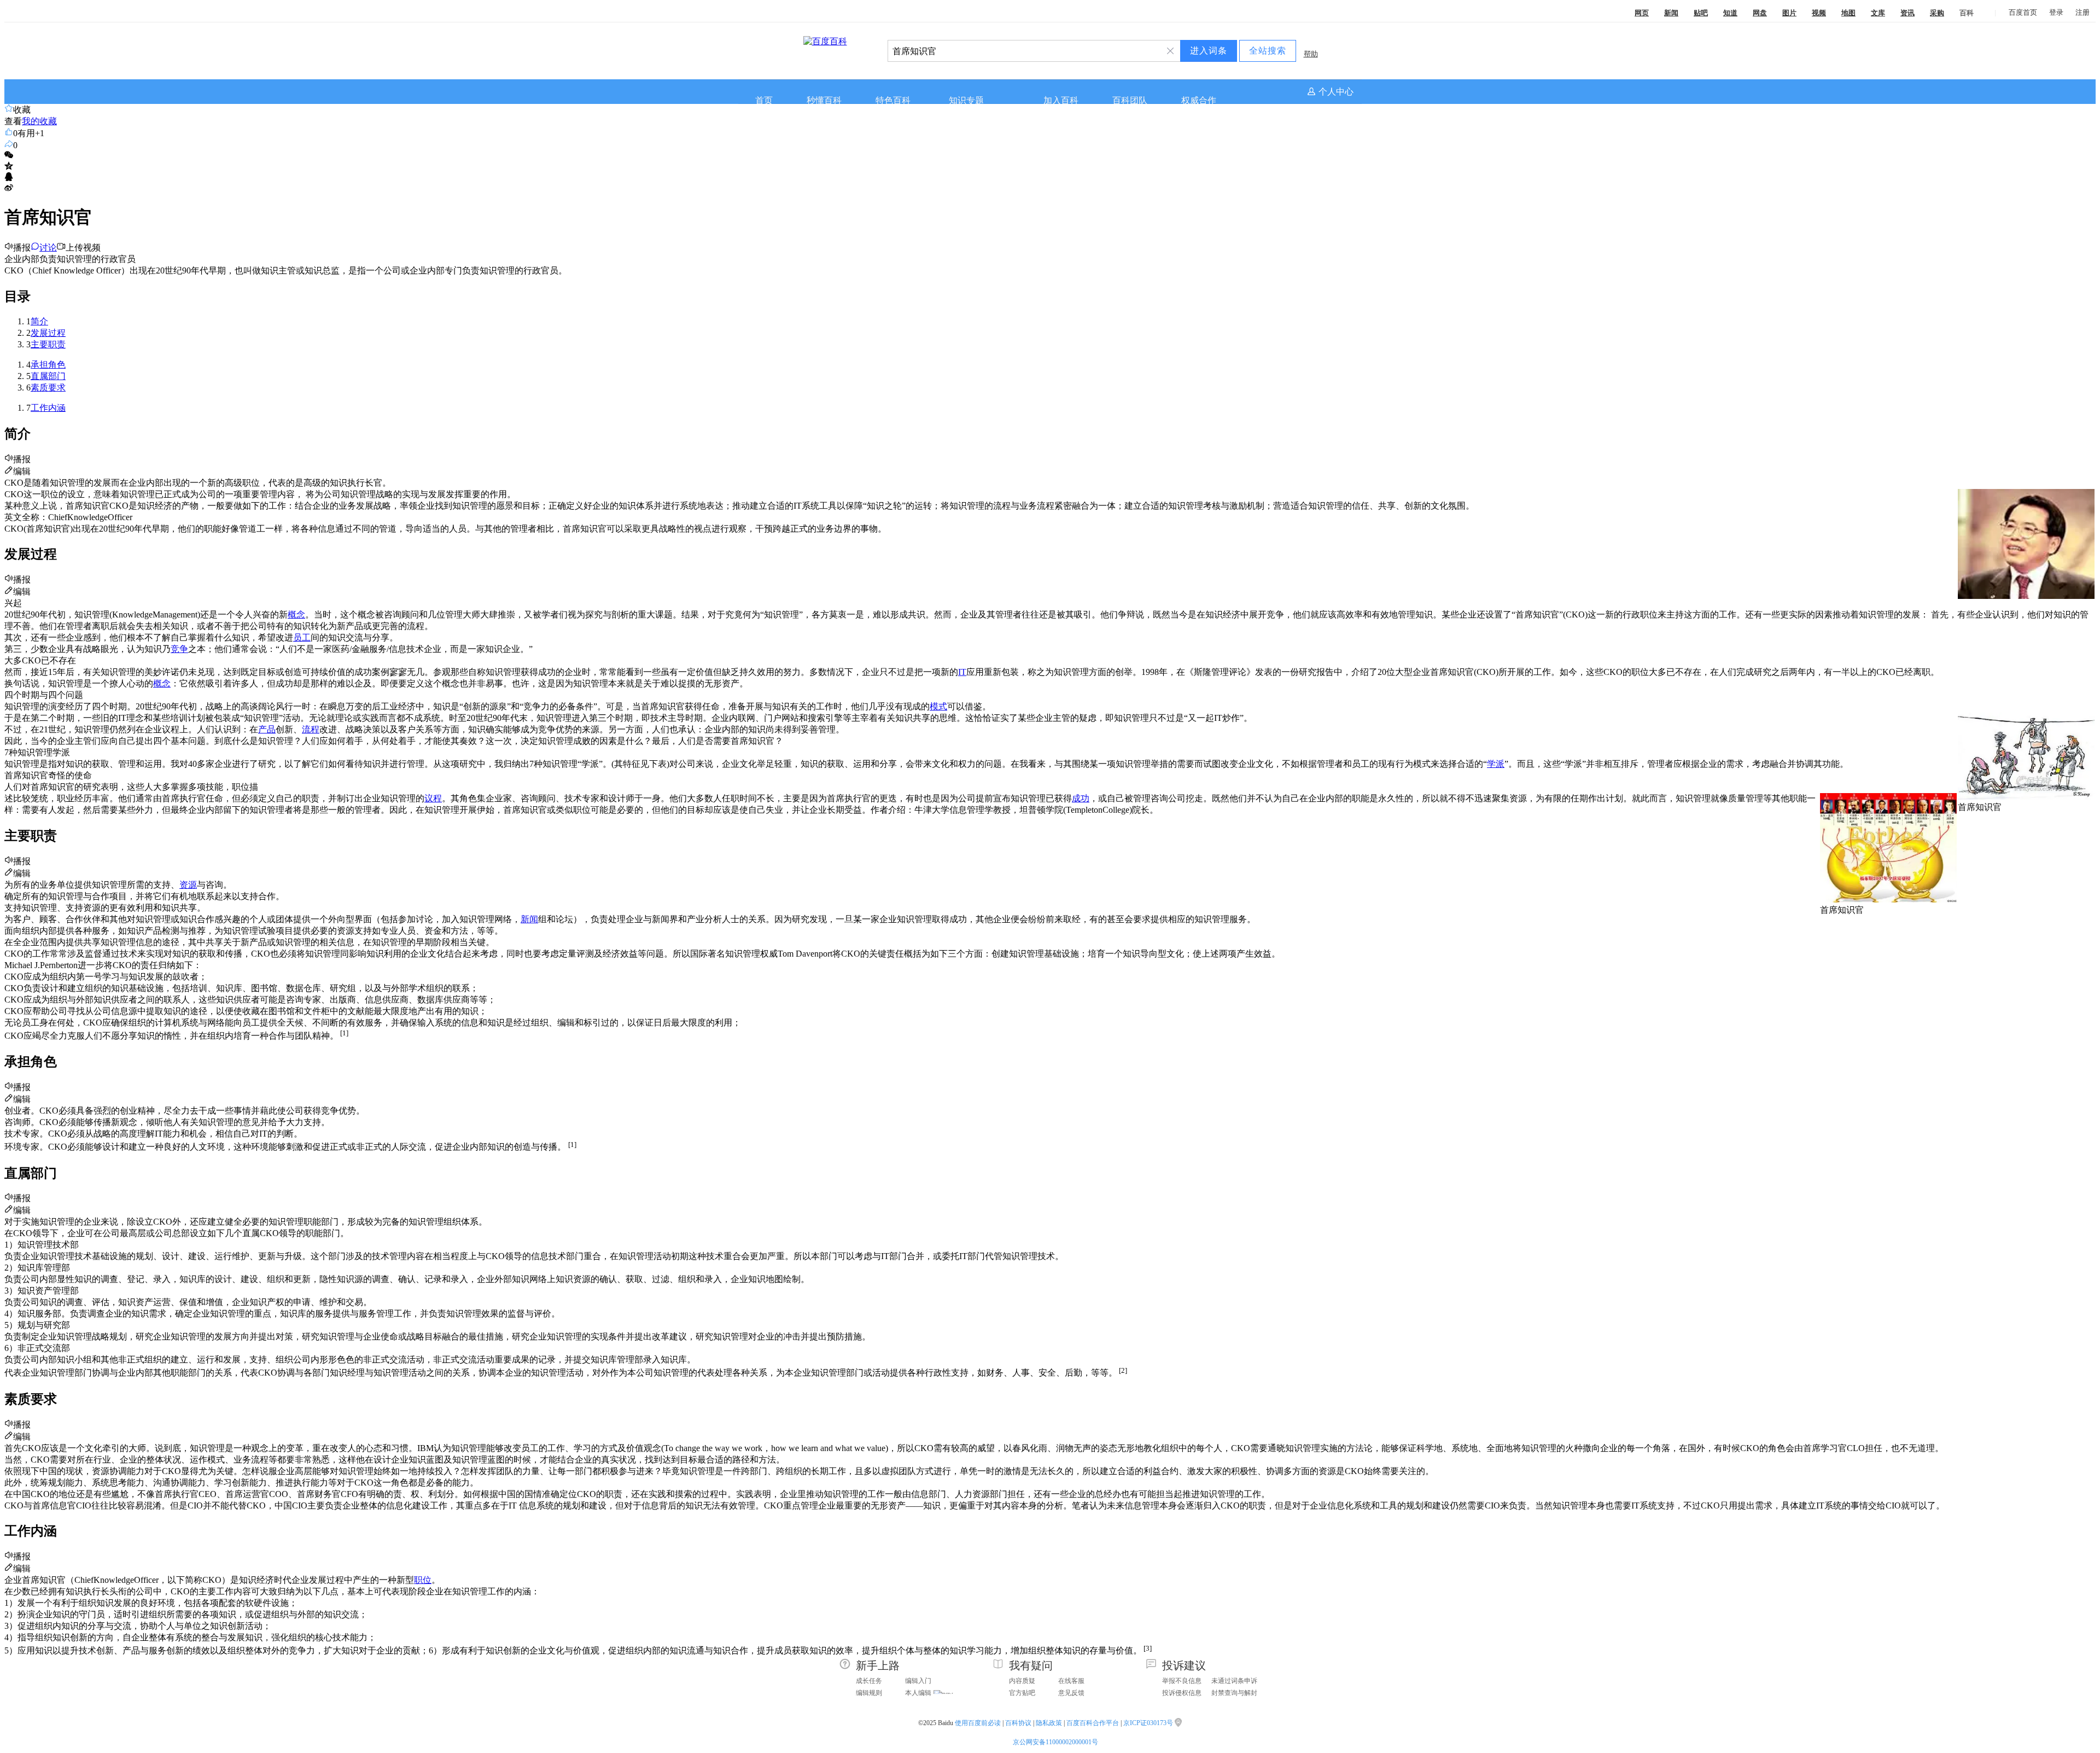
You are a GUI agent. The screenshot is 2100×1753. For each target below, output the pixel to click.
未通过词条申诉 (1234, 1681)
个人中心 (1336, 92)
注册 (2082, 12)
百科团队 (1130, 100)
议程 (433, 798)
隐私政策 (1049, 1723)
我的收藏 (39, 121)
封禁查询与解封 (1234, 1693)
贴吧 (1701, 13)
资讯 (1907, 13)
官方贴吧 (1022, 1693)
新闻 (1671, 13)
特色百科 (893, 100)
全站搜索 (1268, 51)
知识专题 (966, 100)
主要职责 (48, 344)
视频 (1819, 13)
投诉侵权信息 (1182, 1693)
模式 (938, 706)
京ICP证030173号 (1149, 1723)
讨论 (48, 247)
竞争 (179, 649)
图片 (1789, 13)
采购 (1937, 13)
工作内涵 (48, 408)
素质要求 (48, 388)
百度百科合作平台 (1093, 1723)
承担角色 (48, 365)
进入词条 (1209, 51)
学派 (1496, 764)
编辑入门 (918, 1681)
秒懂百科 (824, 100)
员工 (302, 637)
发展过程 (48, 333)
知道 (1730, 13)
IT (962, 672)
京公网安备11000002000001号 (1055, 1742)
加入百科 (1061, 100)
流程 (311, 729)
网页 (1642, 13)
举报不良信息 (1182, 1681)
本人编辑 (918, 1693)
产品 (267, 729)
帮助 (1311, 54)
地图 (1848, 13)
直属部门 (48, 376)
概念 (296, 615)
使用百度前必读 (978, 1723)
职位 (423, 1580)
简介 (39, 321)
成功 (1081, 798)
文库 (1878, 13)
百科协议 (1018, 1723)
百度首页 (2023, 12)
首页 (764, 100)
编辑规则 (869, 1693)
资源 (188, 885)
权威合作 (1199, 100)
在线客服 (1071, 1681)
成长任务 (869, 1681)
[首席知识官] (2026, 797)
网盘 (1760, 13)
